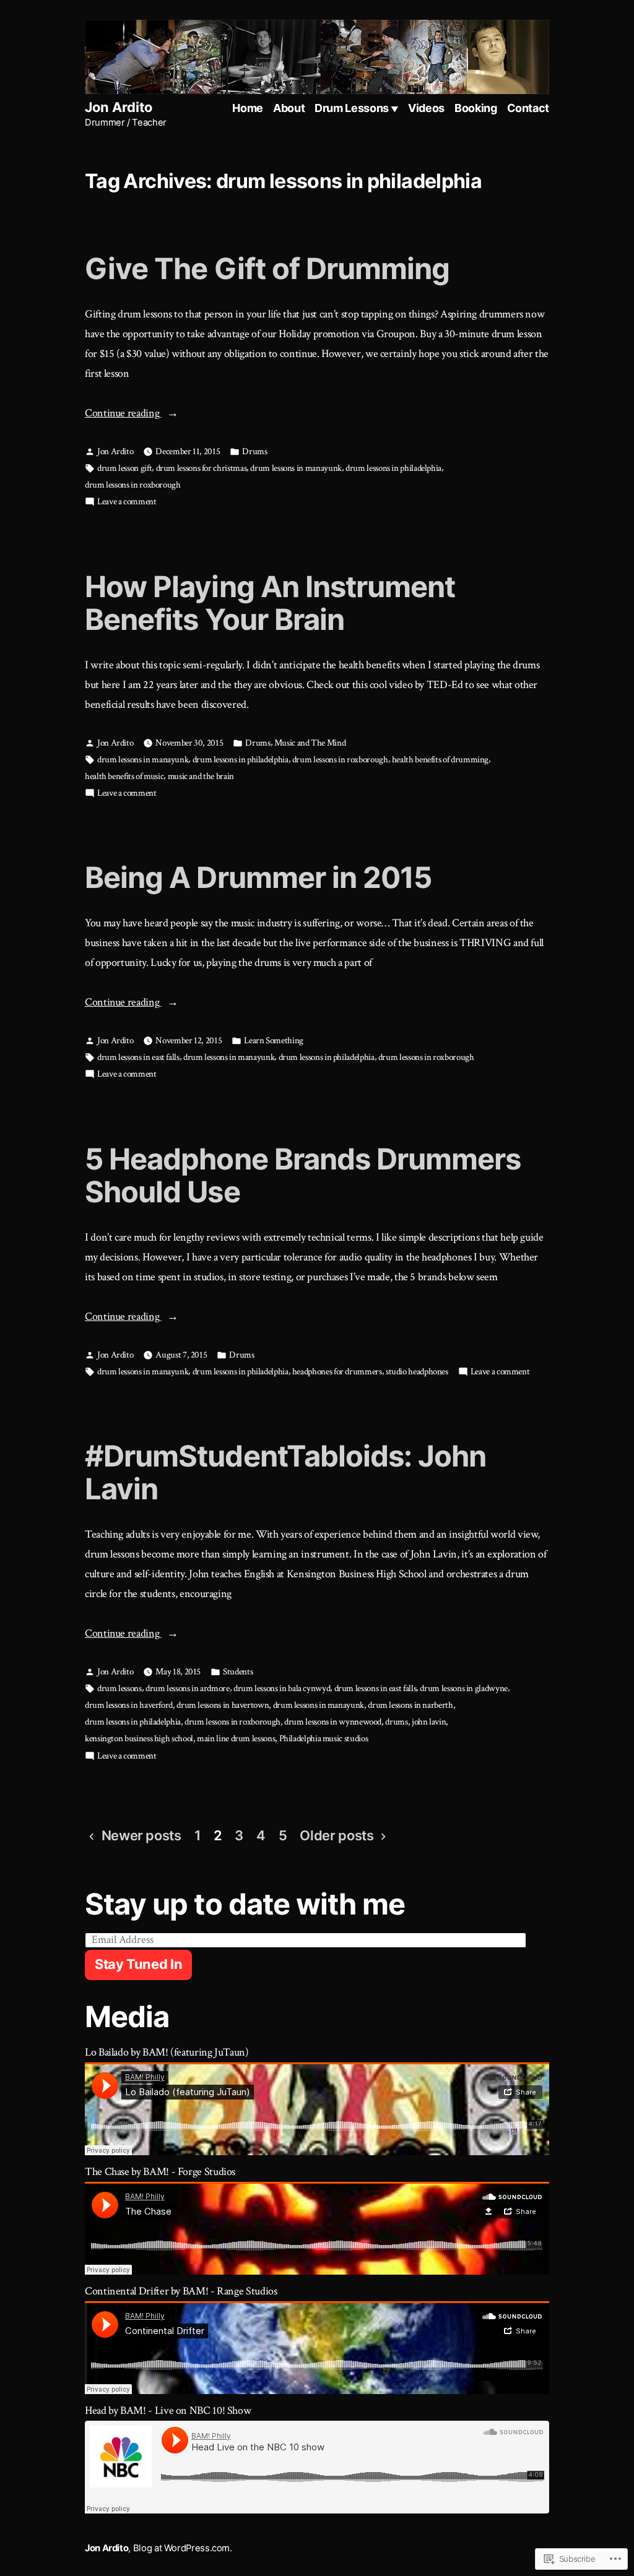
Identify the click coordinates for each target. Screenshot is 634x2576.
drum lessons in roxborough (133, 485)
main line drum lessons (236, 1738)
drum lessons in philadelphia (393, 468)
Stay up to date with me (245, 1904)
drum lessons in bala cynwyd (282, 1688)
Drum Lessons (352, 108)
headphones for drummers (337, 1372)
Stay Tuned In (138, 1964)
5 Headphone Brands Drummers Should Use (303, 1175)
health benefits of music (124, 776)
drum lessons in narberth (410, 1705)
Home (248, 108)
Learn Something (274, 1040)
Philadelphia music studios (324, 1738)
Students (238, 1672)
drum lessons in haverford (129, 1705)
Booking (475, 108)
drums (396, 1722)
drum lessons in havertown (223, 1705)
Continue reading (123, 414)
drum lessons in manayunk (296, 468)
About (289, 108)
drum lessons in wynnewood (333, 1722)
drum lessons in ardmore (188, 1688)
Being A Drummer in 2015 (258, 877)
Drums (254, 451)
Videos (426, 108)
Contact (528, 108)
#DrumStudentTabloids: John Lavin (285, 1472)
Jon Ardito (119, 107)
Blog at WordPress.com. (183, 2548)
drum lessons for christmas (202, 468)
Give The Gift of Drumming (267, 268)
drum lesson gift (124, 468)
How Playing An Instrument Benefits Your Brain (270, 603)
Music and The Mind (310, 743)
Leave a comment (127, 502)
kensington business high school (139, 1738)
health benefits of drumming (440, 760)
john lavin (429, 1722)
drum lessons (119, 1688)
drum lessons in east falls (138, 1057)
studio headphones (417, 1372)
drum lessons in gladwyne (463, 1688)
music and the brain (201, 776)
